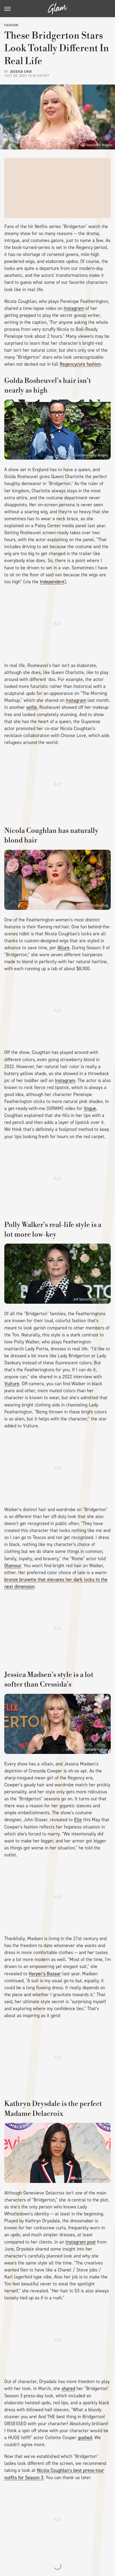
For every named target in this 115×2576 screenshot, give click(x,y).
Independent (52, 582)
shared (68, 2388)
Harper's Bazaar (45, 1974)
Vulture (12, 1384)
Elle (78, 1820)
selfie (32, 707)
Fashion (11, 25)
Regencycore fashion (80, 364)
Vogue (90, 1108)
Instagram (74, 308)
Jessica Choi (21, 72)
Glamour (13, 1566)
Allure (64, 948)
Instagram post (81, 2242)
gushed (85, 2438)
